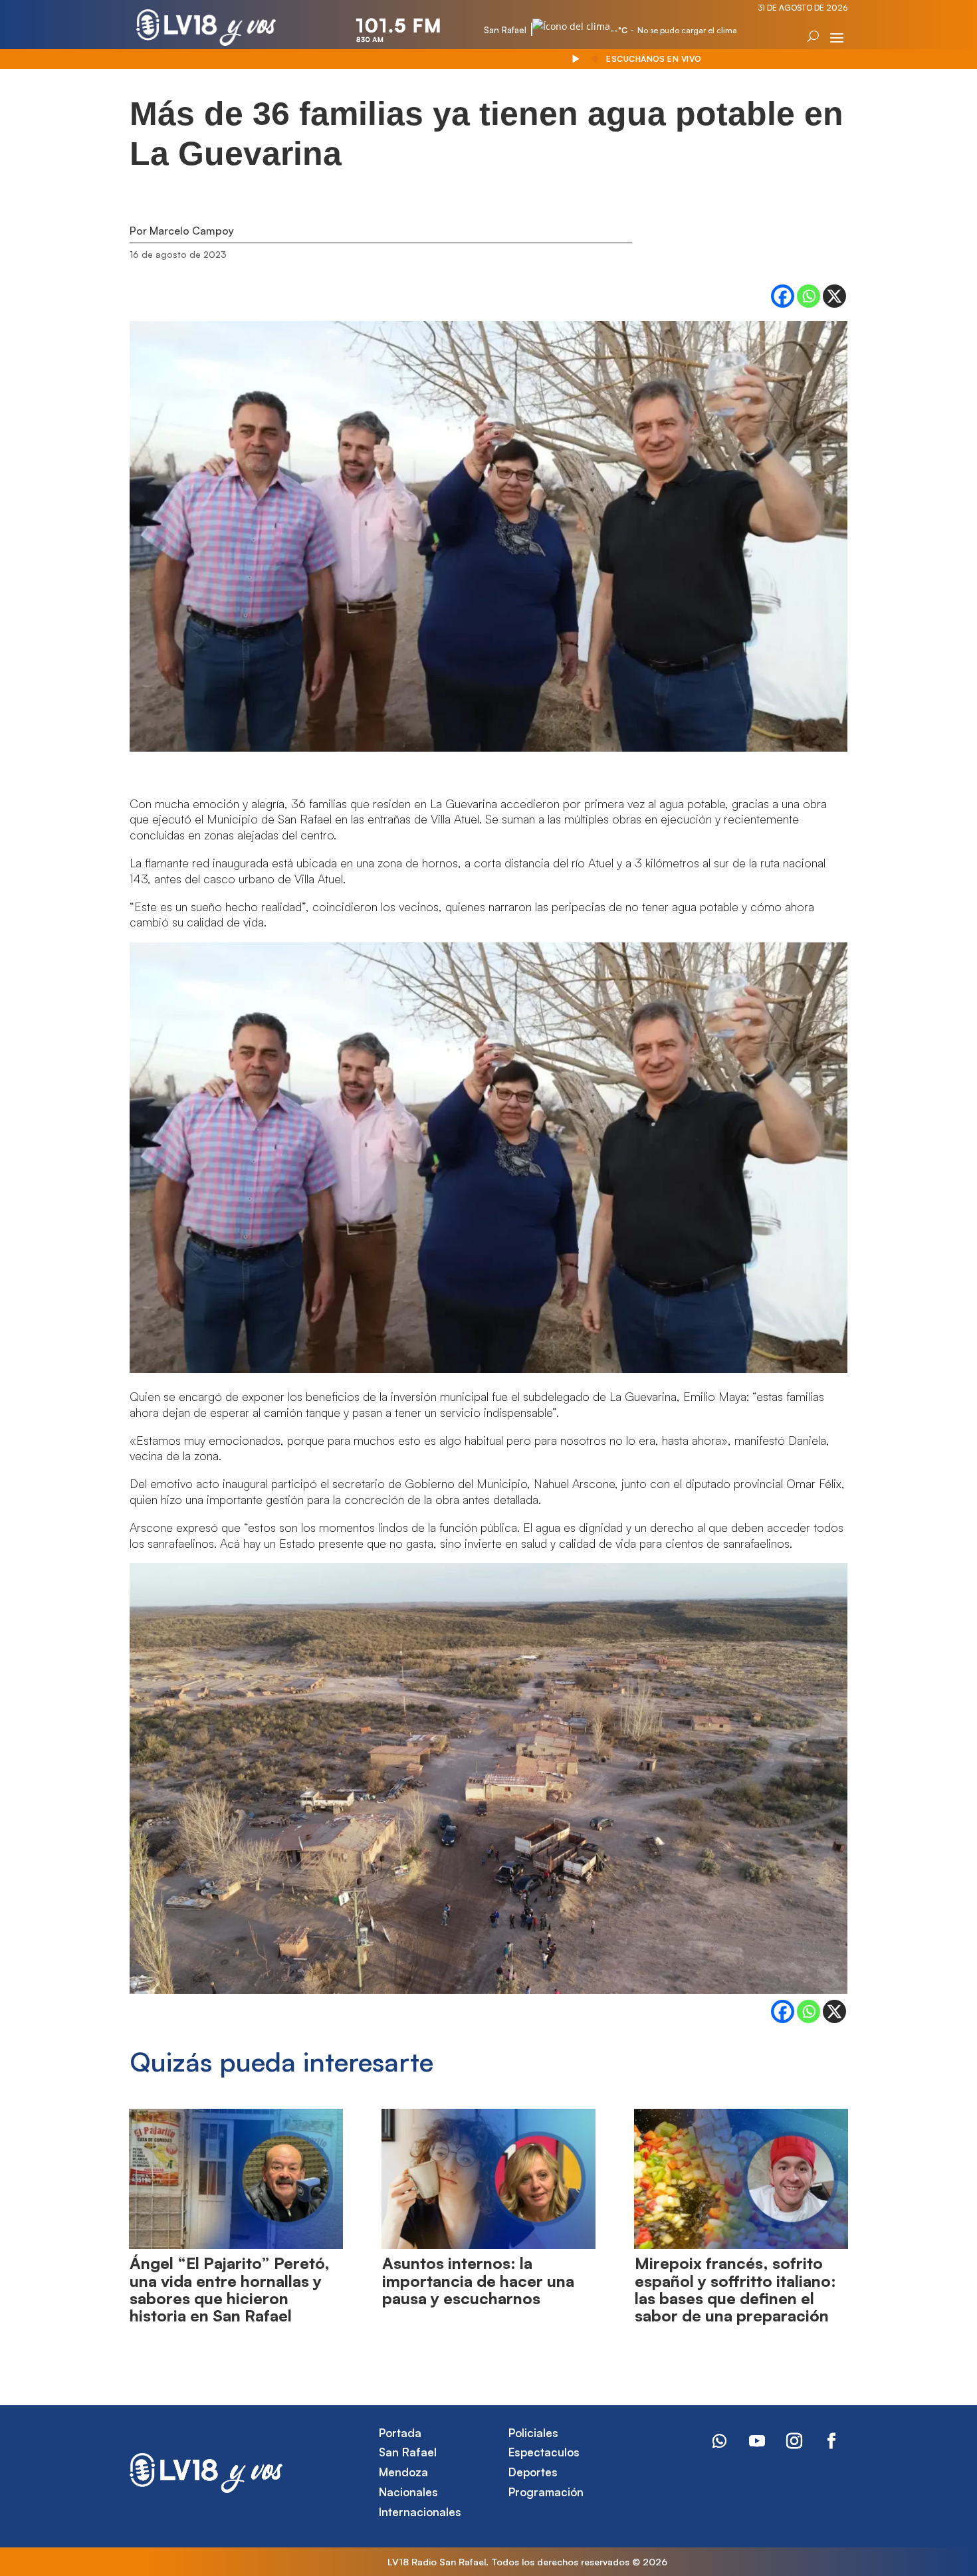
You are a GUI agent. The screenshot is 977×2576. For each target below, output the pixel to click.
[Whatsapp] (809, 296)
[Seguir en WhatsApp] (720, 2441)
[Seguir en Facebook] (831, 2441)
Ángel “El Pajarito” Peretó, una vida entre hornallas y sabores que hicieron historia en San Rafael (230, 2289)
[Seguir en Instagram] (794, 2441)
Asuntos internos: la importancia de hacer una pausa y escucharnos (478, 2281)
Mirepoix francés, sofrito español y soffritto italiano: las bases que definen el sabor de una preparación (735, 2289)
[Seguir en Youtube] (757, 2441)
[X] (834, 296)
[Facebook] (783, 296)
